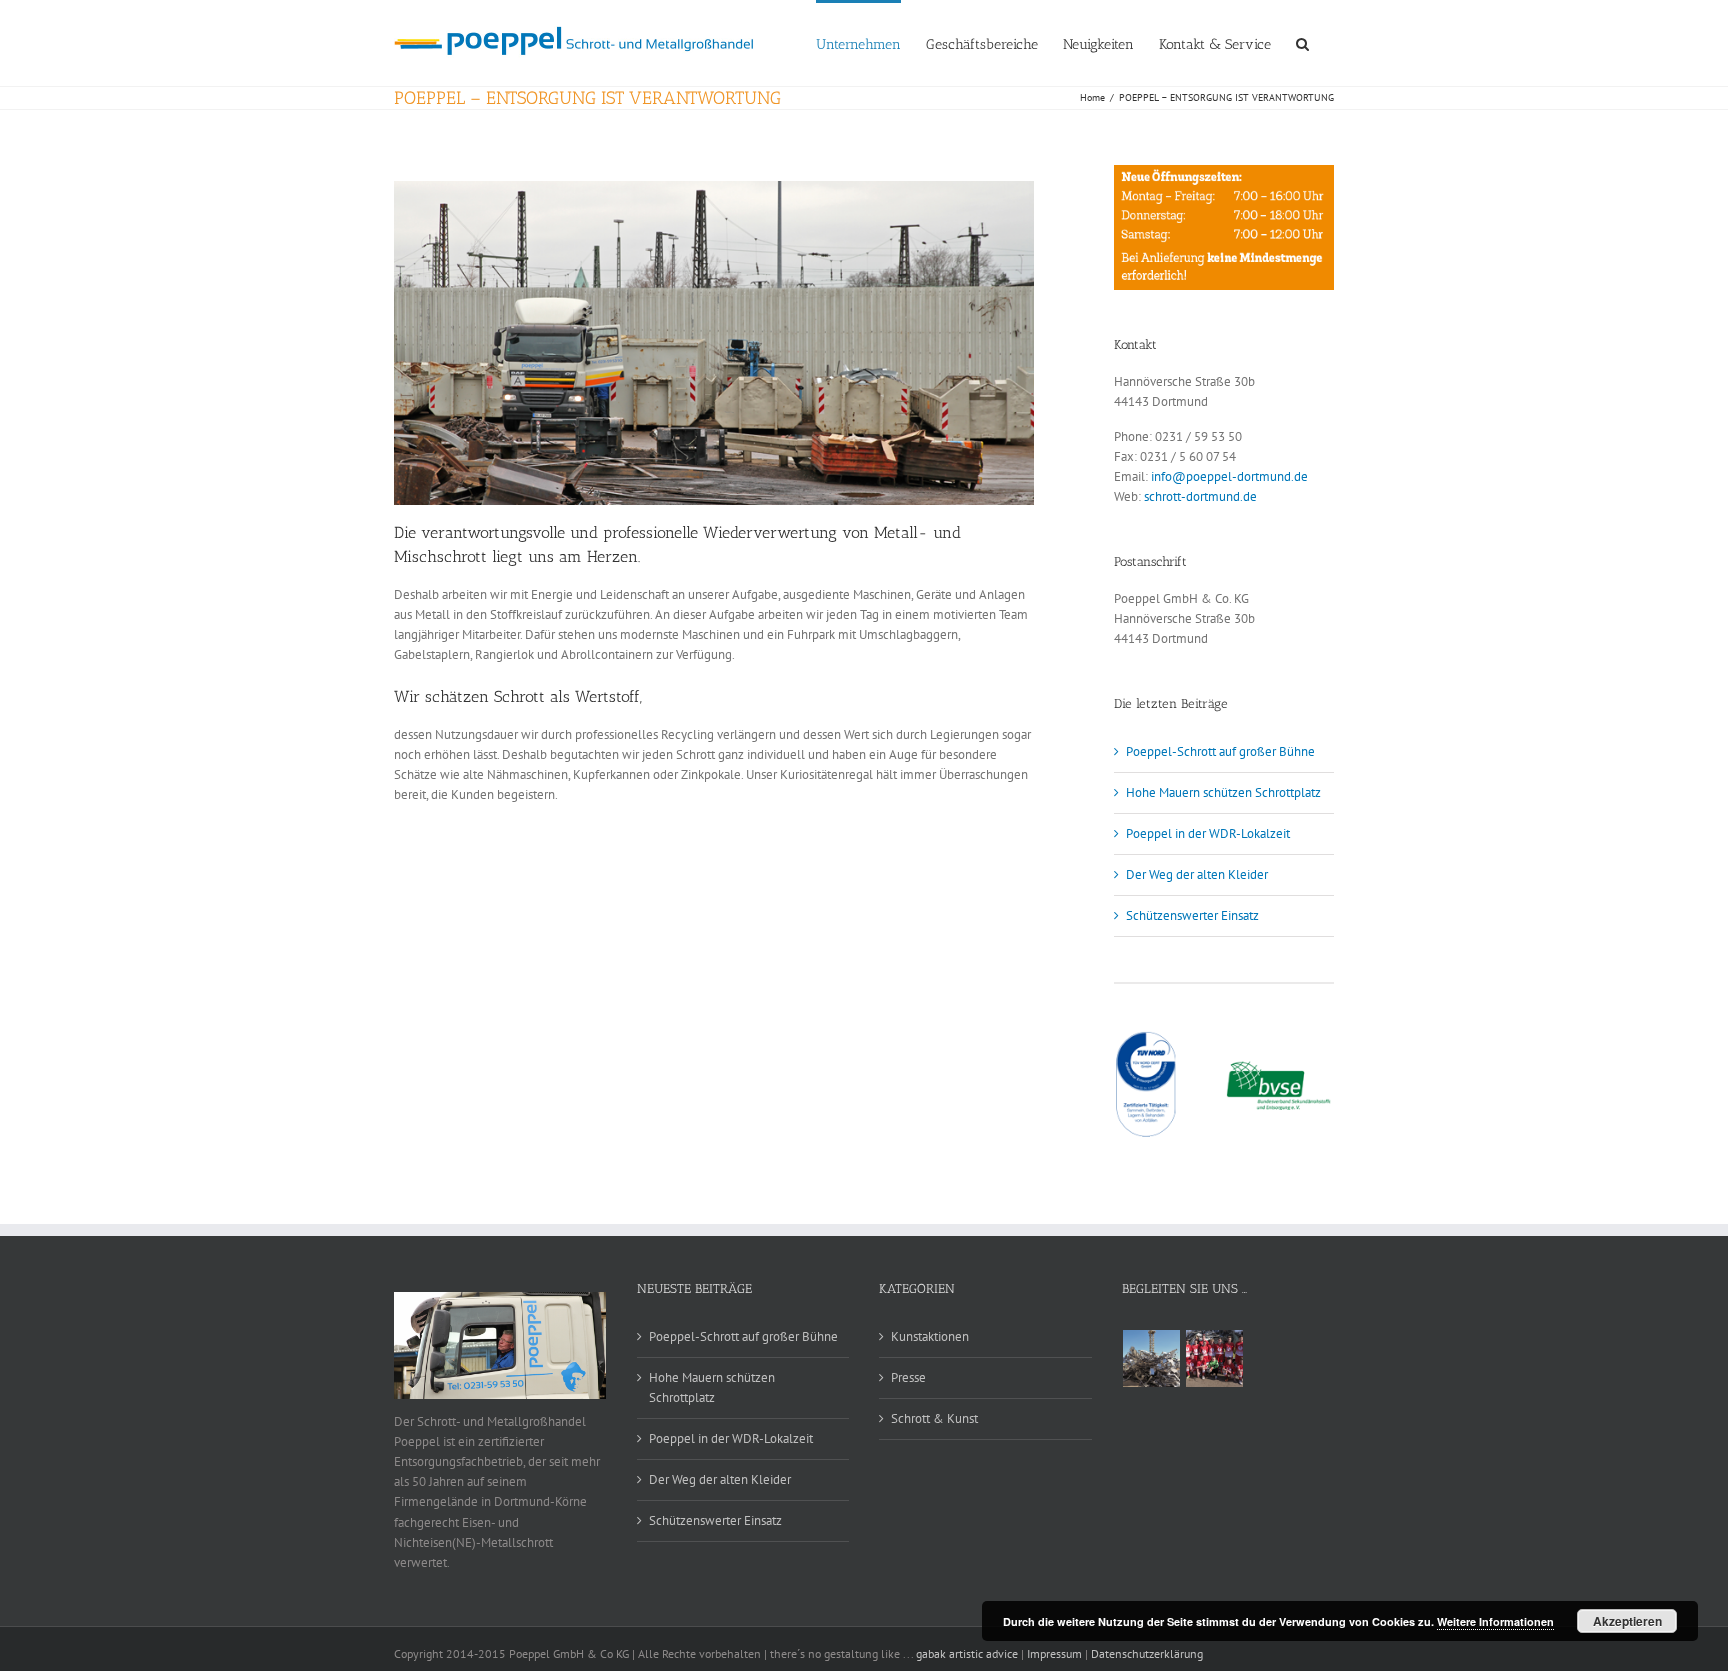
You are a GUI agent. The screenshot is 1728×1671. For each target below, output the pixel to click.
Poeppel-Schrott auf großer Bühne (1220, 751)
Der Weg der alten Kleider (1197, 874)
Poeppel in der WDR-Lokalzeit (1208, 833)
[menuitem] (871, 43)
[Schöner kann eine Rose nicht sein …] (1152, 1358)
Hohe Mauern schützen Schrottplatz (1223, 792)
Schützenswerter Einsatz (1192, 915)
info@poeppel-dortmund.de (1229, 476)
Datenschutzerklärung (1147, 1653)
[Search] (1302, 43)
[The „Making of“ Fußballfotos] (1215, 1358)
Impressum (1054, 1653)
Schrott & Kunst (934, 1418)
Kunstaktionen (930, 1336)
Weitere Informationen (1495, 1621)
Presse (908, 1377)
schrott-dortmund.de (1200, 496)
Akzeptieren (1627, 1621)
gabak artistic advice (968, 1653)
